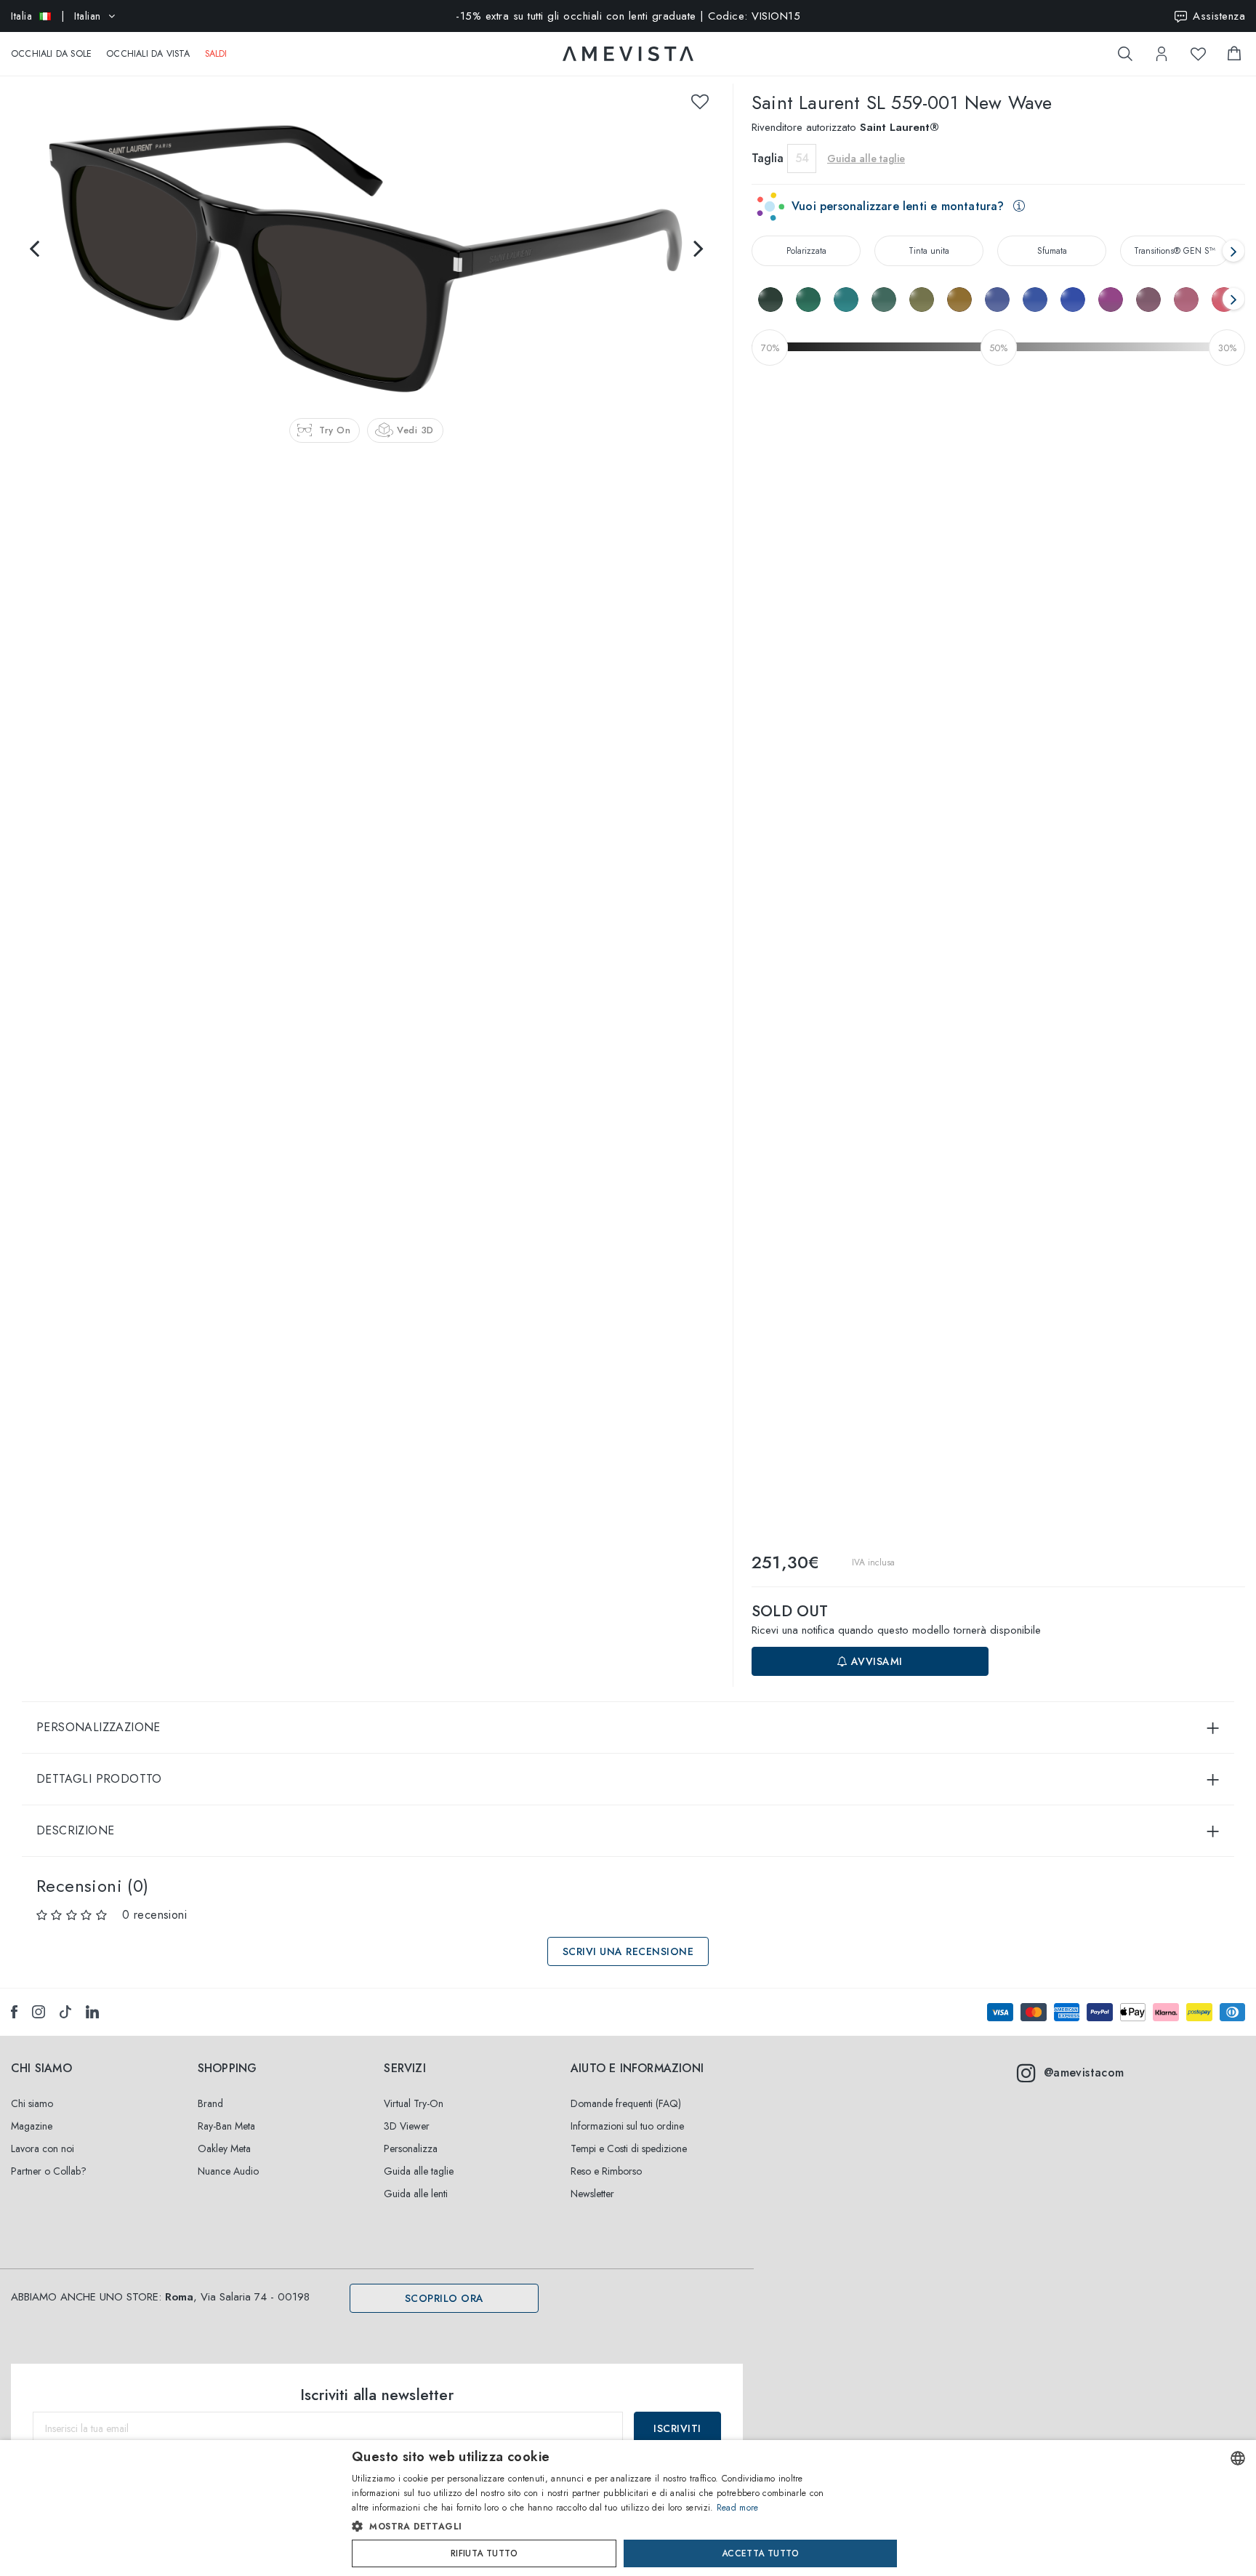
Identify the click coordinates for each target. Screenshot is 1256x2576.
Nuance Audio (228, 2171)
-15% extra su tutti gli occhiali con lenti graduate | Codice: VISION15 (628, 16)
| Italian (56, 16)
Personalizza (411, 2148)
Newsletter (592, 2194)
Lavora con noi (43, 2148)
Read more (738, 2508)
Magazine (32, 2126)
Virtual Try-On (414, 2103)
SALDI (216, 54)
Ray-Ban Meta (226, 2126)
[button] (597, 2527)
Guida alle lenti (416, 2194)
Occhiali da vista (148, 54)
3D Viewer (407, 2126)
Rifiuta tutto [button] (484, 2553)
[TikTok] (65, 2012)
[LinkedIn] (92, 2012)
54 (802, 158)
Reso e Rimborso (606, 2171)
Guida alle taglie (419, 2171)
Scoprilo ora (444, 2298)
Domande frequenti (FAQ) (626, 2103)
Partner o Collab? (49, 2171)
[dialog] (628, 2508)
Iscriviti (677, 2428)
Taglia (768, 158)
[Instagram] (39, 2012)
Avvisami (875, 1661)
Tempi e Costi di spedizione (629, 2148)
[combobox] (1238, 2458)
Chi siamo (32, 2103)
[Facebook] (14, 2012)
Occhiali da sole (51, 54)
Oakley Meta (224, 2148)
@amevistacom (1084, 2073)
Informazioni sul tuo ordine (627, 2126)
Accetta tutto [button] (760, 2553)
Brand (210, 2103)
